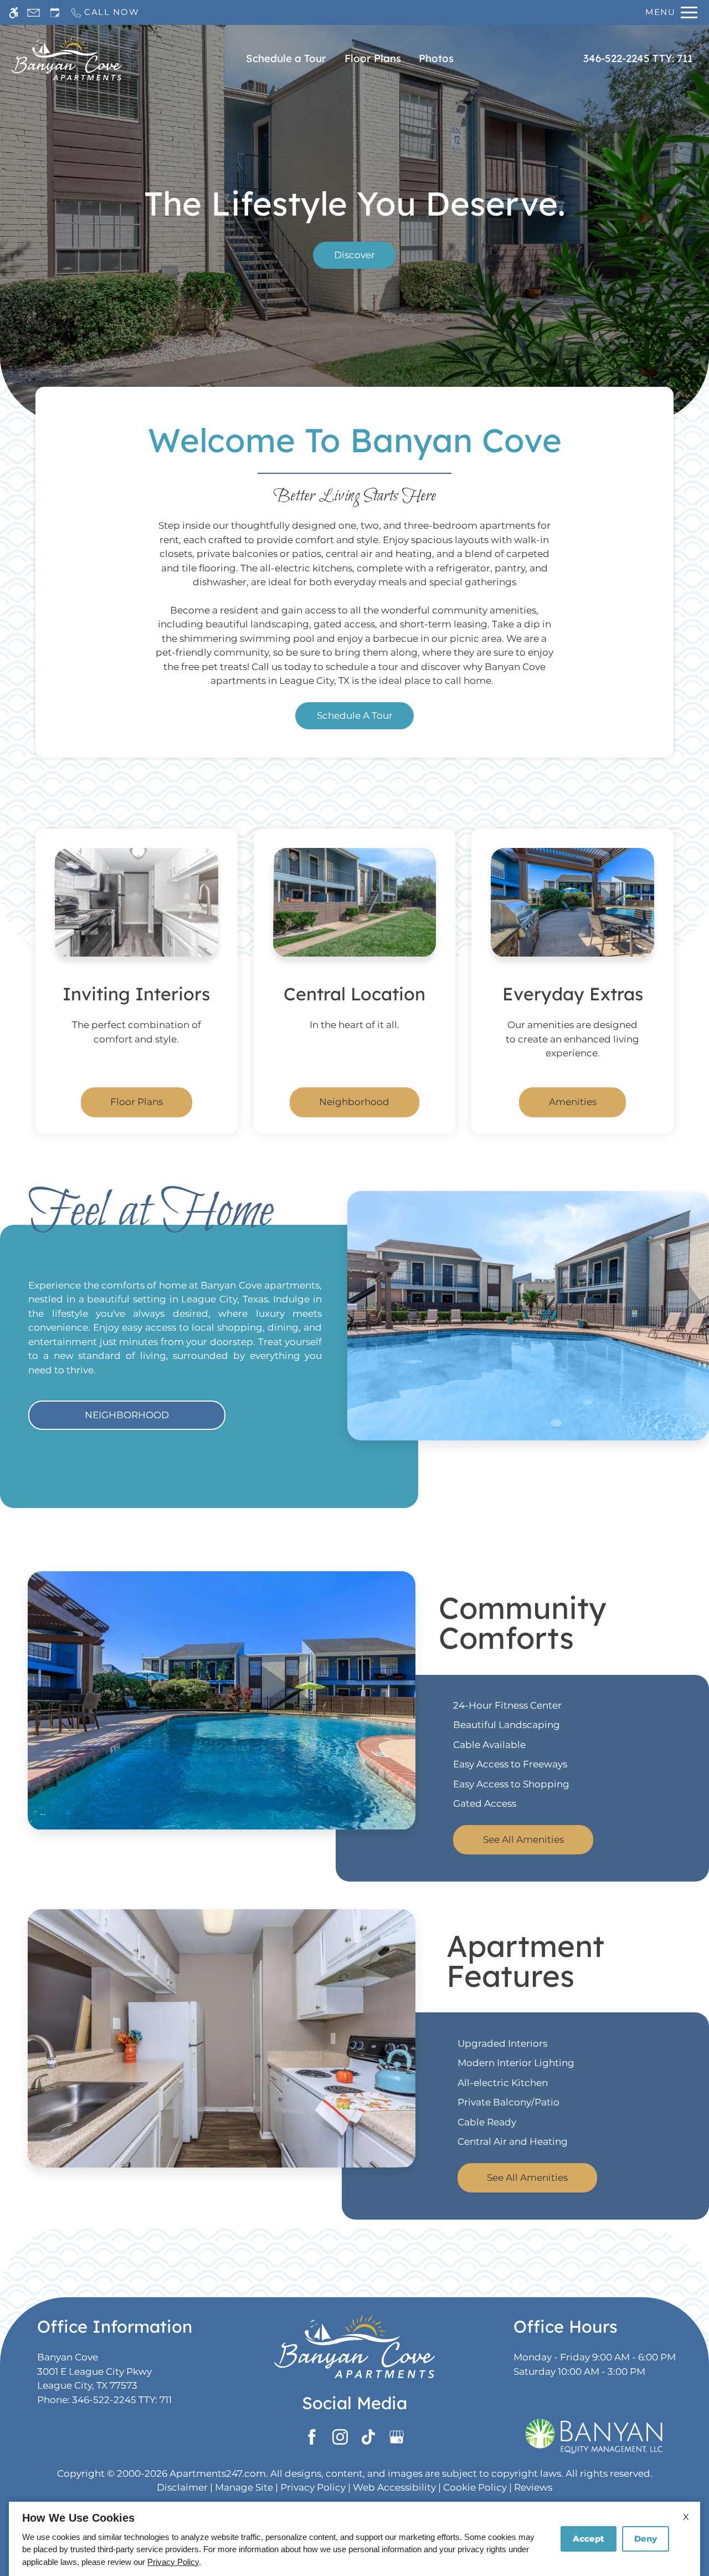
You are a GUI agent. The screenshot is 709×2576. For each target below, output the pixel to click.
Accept (589, 2539)
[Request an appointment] (55, 12)
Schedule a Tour (286, 58)
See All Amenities (523, 1840)
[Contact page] (34, 12)
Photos (436, 58)
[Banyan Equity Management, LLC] (594, 2436)
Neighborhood (354, 1102)
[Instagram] (340, 2437)
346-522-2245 (638, 58)
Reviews (533, 2487)
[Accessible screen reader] (14, 12)
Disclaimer (182, 2487)
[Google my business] (397, 2437)
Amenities (573, 1102)
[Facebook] (312, 2437)
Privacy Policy (313, 2487)
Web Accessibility (394, 2487)
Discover (354, 255)
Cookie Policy (475, 2487)
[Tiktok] (369, 2437)
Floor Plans (373, 58)
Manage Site (244, 2487)
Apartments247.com (218, 2473)
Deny (646, 2539)
